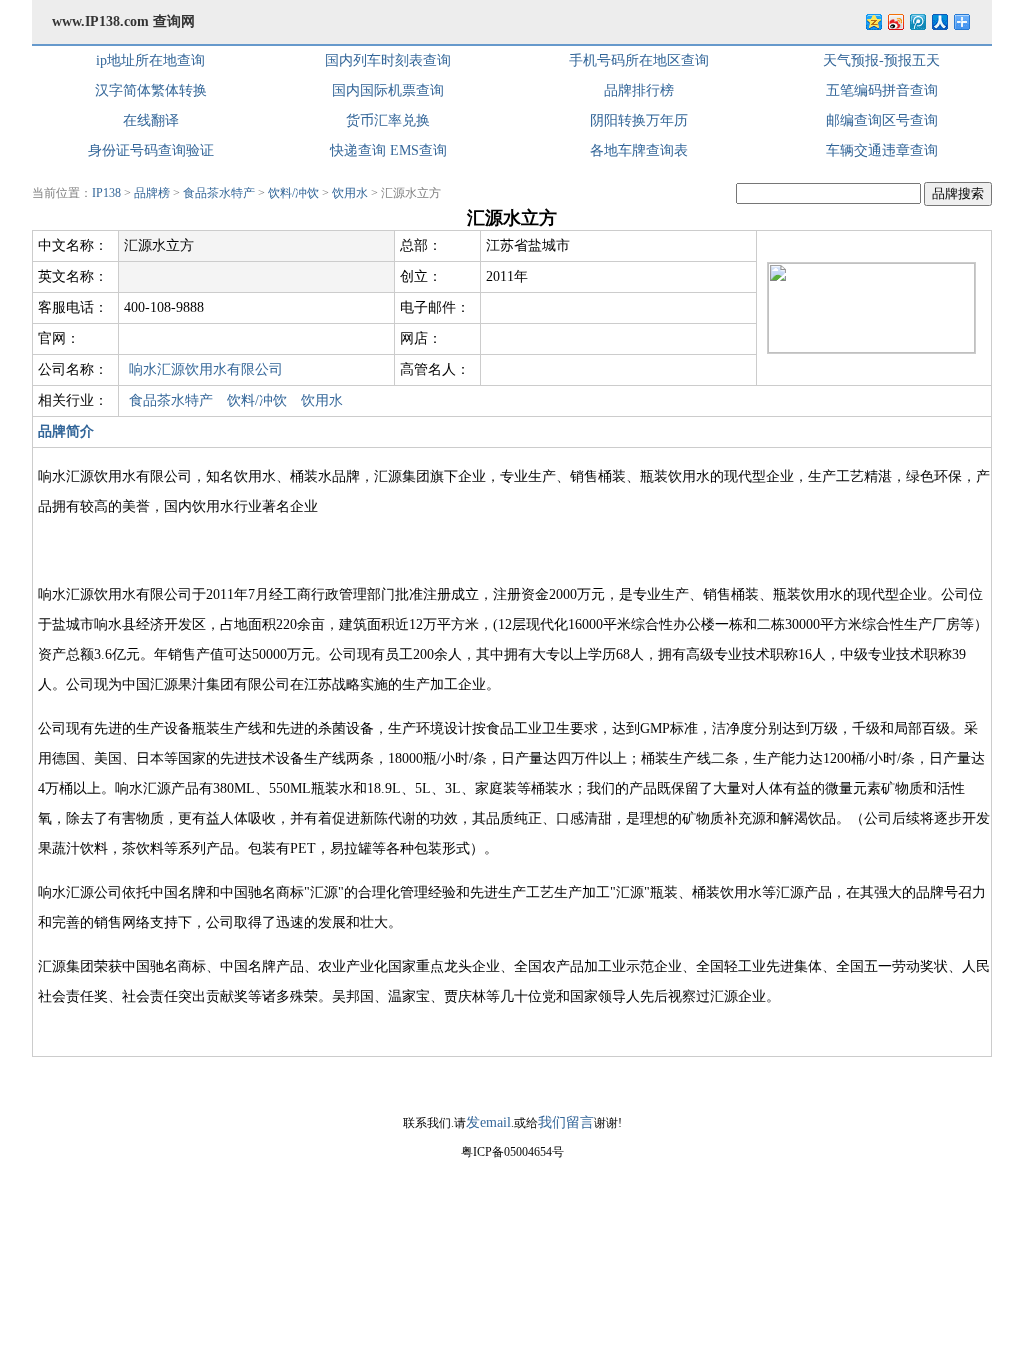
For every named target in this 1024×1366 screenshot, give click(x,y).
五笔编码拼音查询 (882, 90)
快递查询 (358, 150)
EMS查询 (418, 150)
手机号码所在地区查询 (639, 60)
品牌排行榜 (639, 90)
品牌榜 (152, 193)
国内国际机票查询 (388, 90)
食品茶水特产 (219, 193)
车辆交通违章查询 (882, 150)
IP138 (106, 193)
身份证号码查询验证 (151, 150)
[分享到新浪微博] (895, 21)
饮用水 (350, 193)
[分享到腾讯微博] (917, 21)
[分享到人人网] (939, 21)
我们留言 (566, 1122)
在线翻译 (151, 120)
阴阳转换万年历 (639, 120)
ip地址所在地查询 (150, 60)
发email (488, 1122)
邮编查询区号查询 (882, 120)
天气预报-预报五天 (881, 60)
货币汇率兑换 (388, 120)
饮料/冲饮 (293, 193)
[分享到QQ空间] (873, 21)
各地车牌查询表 (639, 150)
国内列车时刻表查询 (388, 60)
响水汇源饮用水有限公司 (206, 369)
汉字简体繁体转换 (151, 90)
